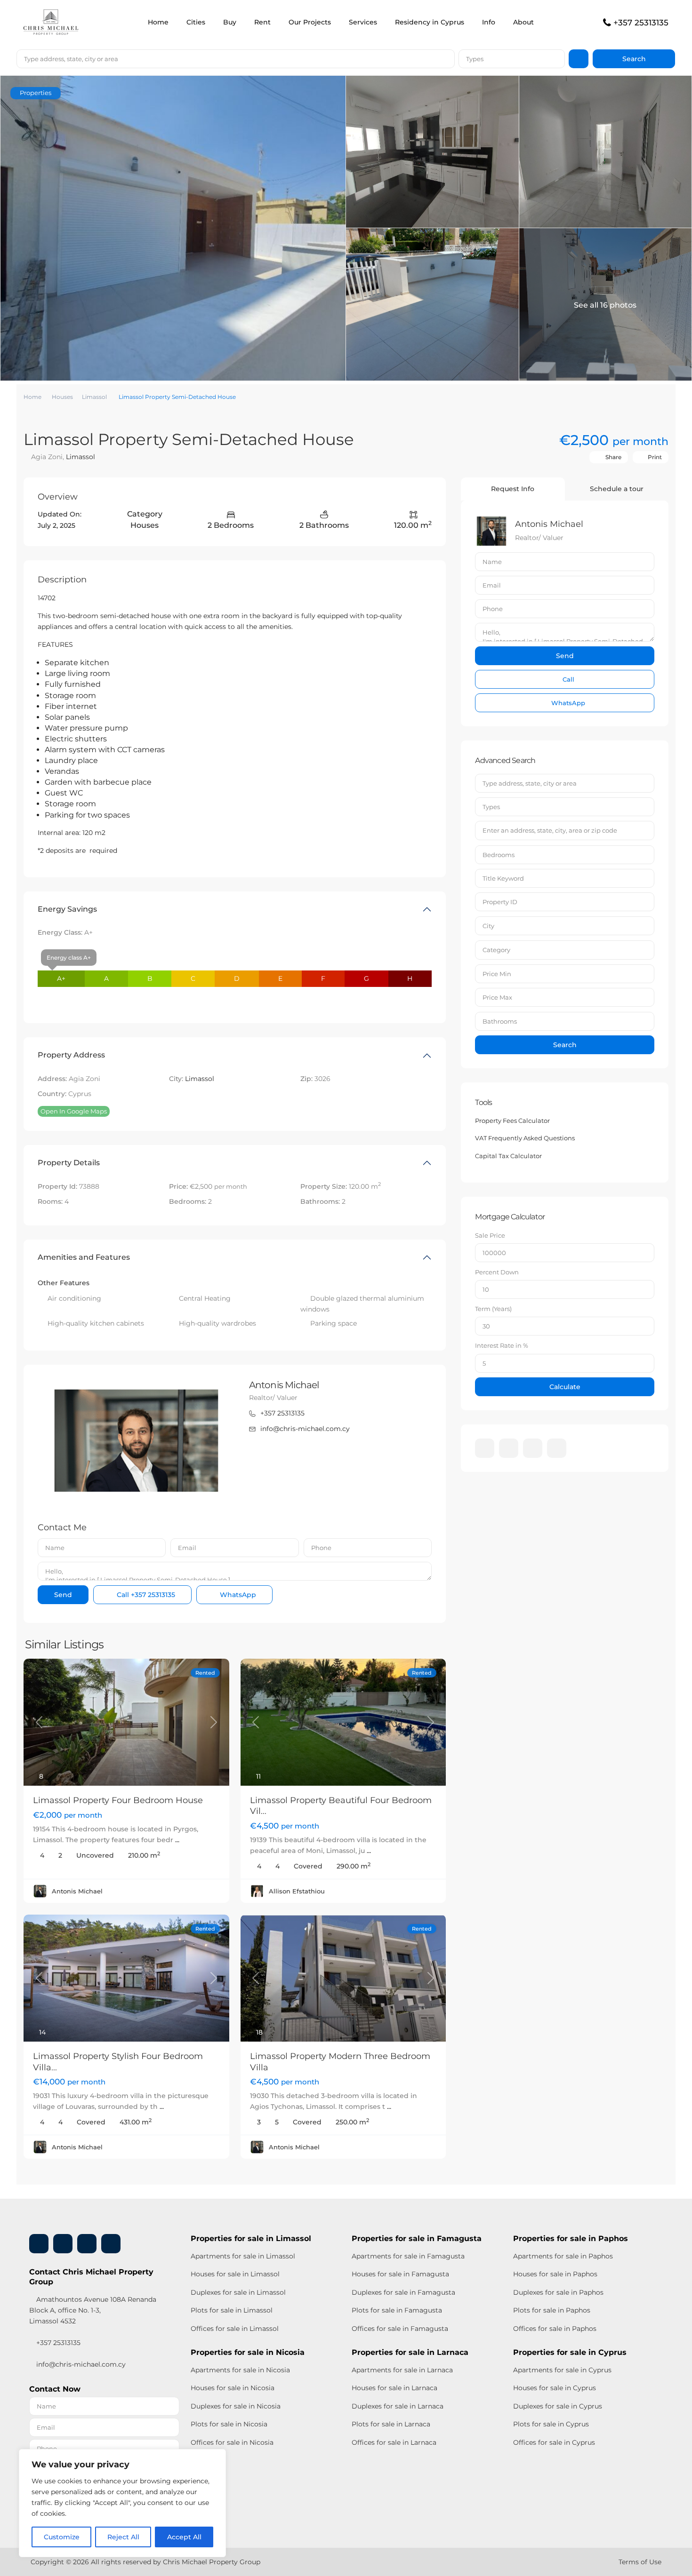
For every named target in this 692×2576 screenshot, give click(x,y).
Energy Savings (67, 909)
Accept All (184, 2537)
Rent (262, 22)
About (523, 22)
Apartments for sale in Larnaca (402, 2370)
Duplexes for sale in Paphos (558, 2292)
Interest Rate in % (502, 1345)
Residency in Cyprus (430, 22)
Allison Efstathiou (297, 1891)
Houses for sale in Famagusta (400, 2274)
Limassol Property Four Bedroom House (118, 1800)
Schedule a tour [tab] (617, 489)
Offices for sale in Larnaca (394, 2442)
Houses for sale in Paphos (555, 2274)
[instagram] (557, 1448)
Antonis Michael (284, 1385)
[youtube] (533, 1448)
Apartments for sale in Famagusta (408, 2256)
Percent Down (497, 1272)
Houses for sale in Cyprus (555, 2388)
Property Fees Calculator (512, 1121)
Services (363, 22)
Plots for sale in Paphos (552, 2310)
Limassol (94, 397)
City (488, 926)
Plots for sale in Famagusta (397, 2310)
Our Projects (310, 22)
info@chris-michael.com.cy (305, 1429)
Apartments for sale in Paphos (563, 2256)
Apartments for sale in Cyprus (562, 2370)
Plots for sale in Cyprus (551, 2424)
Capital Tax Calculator (508, 1156)
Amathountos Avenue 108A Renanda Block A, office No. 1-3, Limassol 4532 (93, 2310)
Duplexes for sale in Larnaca (398, 2406)
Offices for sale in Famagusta (400, 2329)
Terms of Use (640, 2562)
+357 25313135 (641, 23)
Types (475, 59)
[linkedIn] (509, 1448)
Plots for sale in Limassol (232, 2310)
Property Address (71, 1055)
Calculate (565, 1387)
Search (565, 1045)
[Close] (216, 2457)
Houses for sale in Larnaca (394, 2388)
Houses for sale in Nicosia (233, 2388)
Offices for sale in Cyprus (554, 2442)
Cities (196, 22)
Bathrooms (500, 1021)
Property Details (69, 1163)
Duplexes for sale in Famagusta (403, 2292)
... (177, 1840)
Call (145, 1595)
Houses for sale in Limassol (235, 2274)
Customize (62, 2537)
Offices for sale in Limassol (235, 2329)
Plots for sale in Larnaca (391, 2424)
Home (158, 22)
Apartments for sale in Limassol (243, 2256)
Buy (230, 22)
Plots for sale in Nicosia (229, 2424)
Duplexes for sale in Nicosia (236, 2406)
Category (496, 950)
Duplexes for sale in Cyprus (558, 2406)
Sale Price (490, 1235)
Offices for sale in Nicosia (232, 2442)
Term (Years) (493, 1309)
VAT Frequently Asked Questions (525, 1138)
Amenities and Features (84, 1257)
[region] (122, 2503)
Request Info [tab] (513, 489)
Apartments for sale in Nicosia (240, 2370)
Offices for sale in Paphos (555, 2329)
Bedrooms (499, 855)
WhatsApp (237, 1595)
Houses (62, 397)
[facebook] (485, 1448)
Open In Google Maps (74, 1111)
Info (489, 22)
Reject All (123, 2537)
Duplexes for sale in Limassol (238, 2292)
